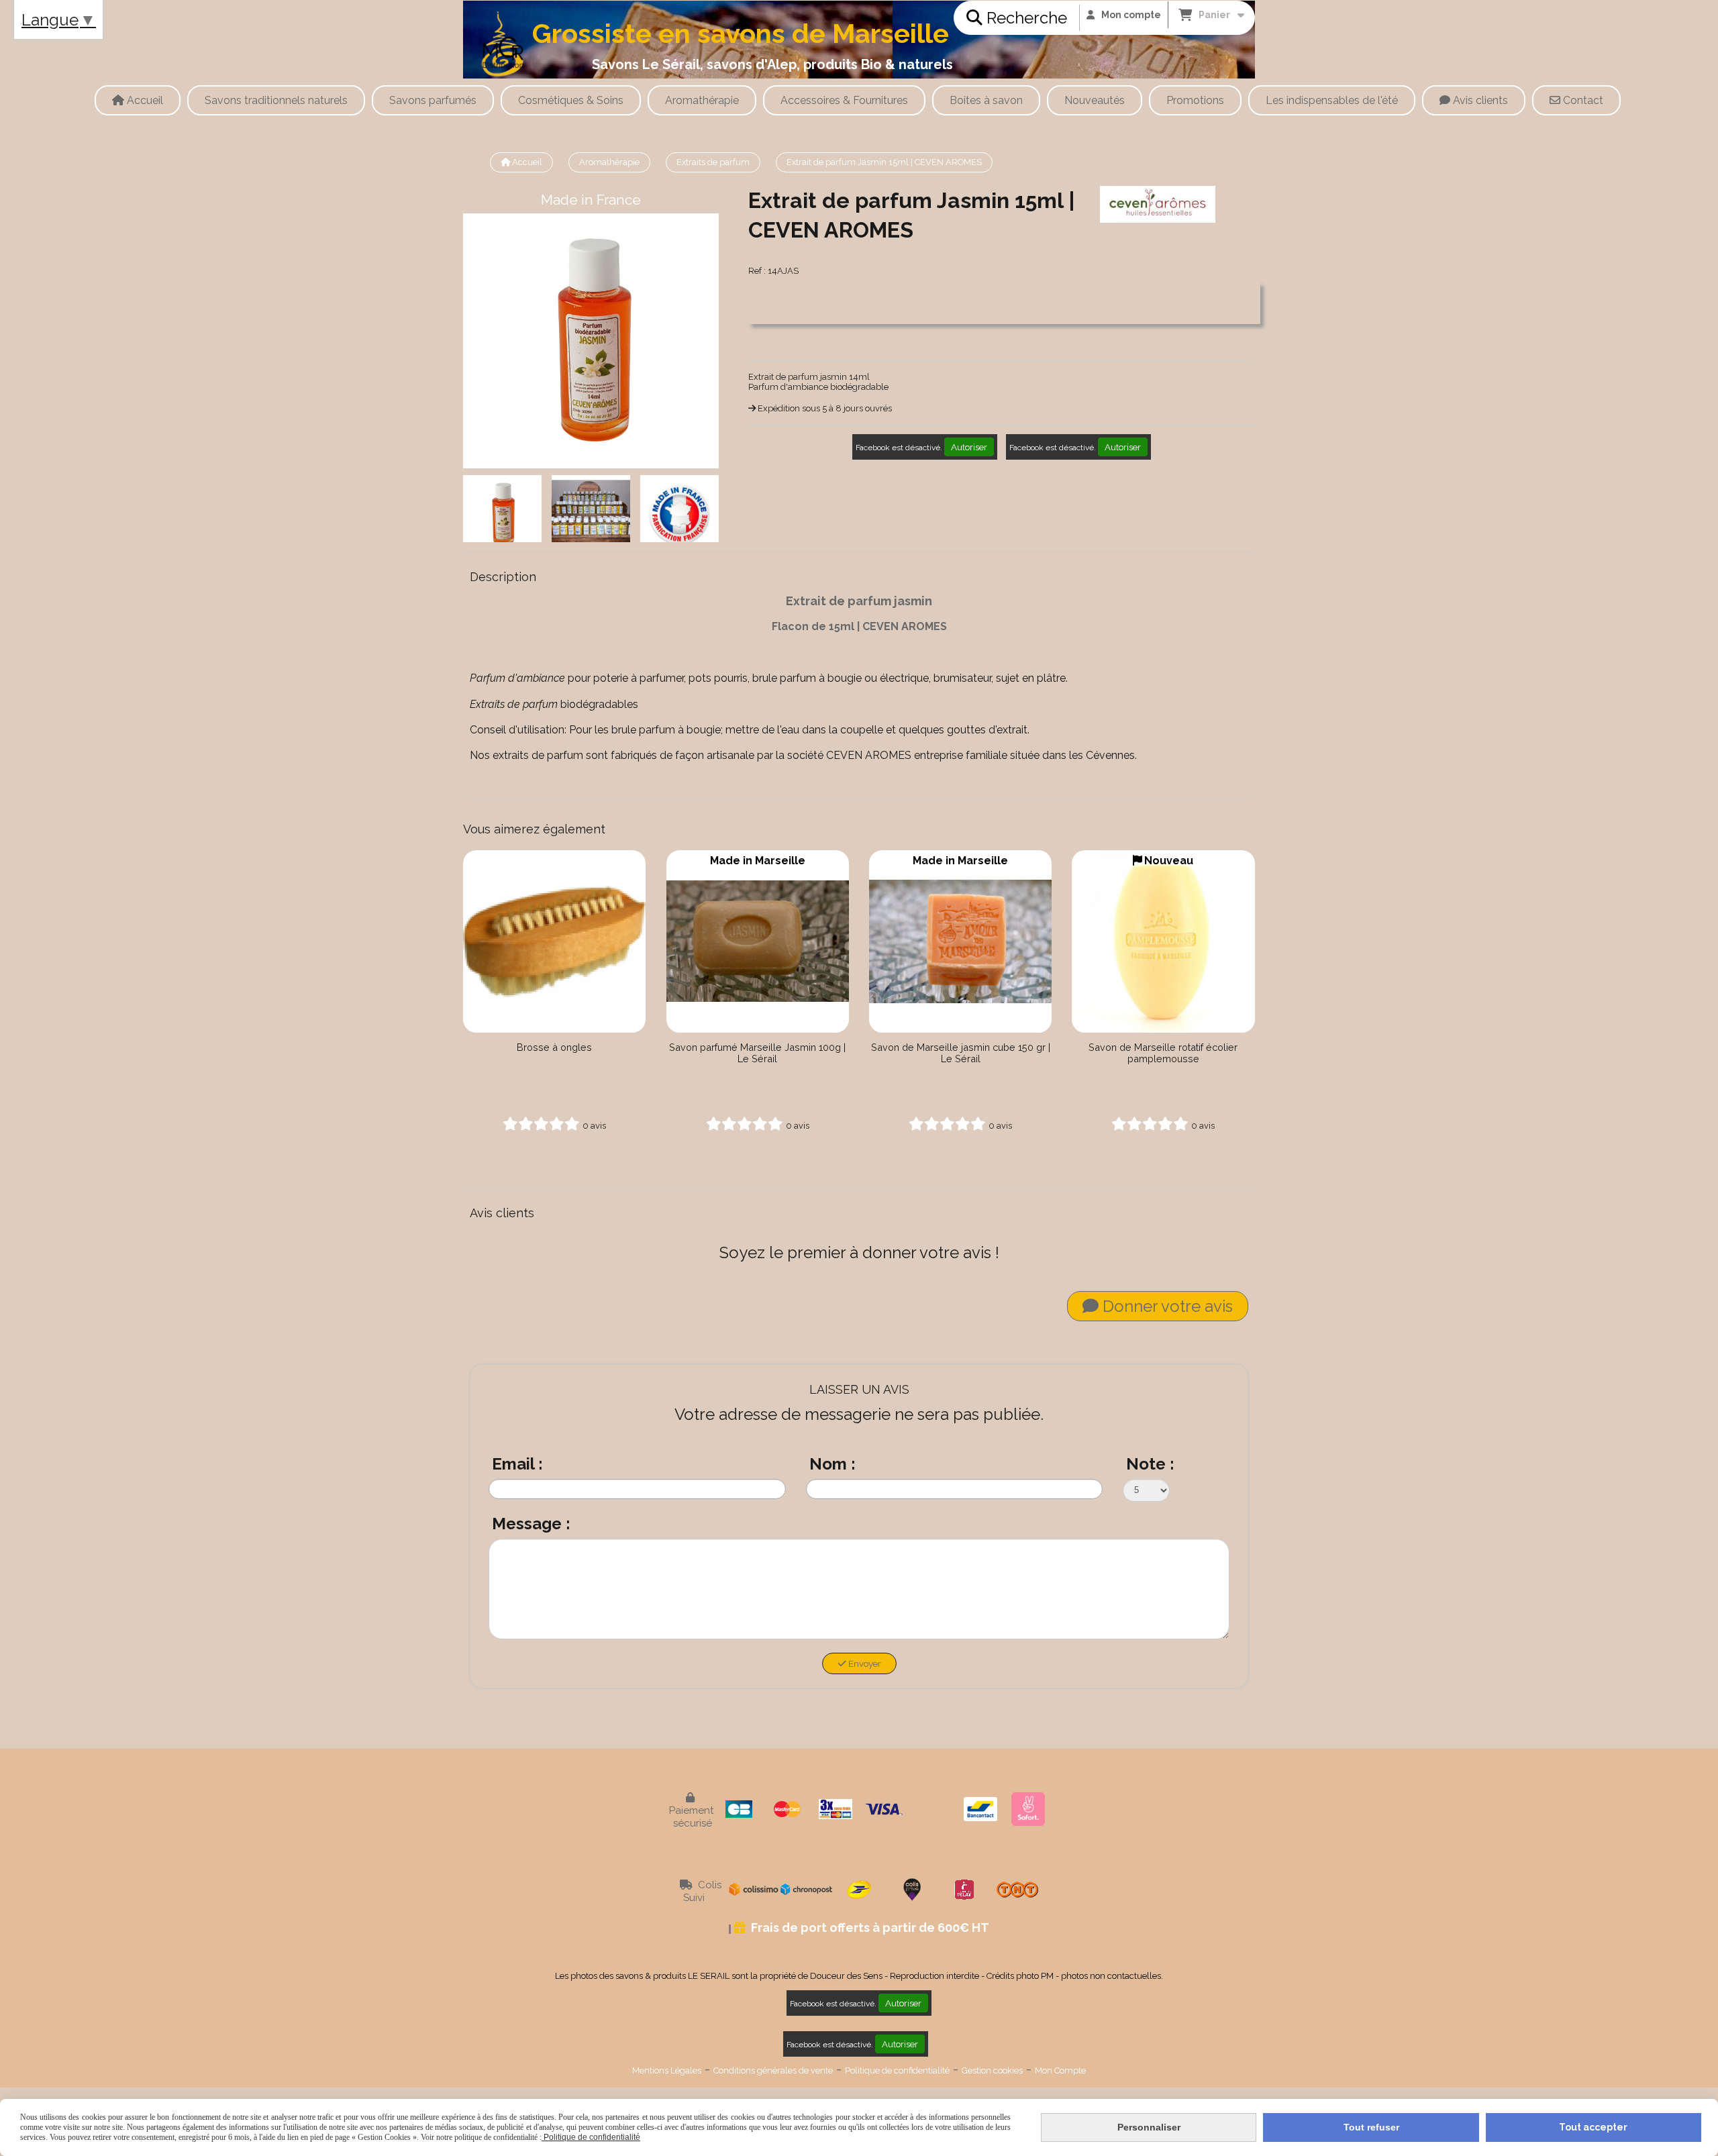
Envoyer (864, 1663)
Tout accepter (1593, 2127)
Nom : (832, 1464)
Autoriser (969, 447)
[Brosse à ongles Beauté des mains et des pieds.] (554, 941)
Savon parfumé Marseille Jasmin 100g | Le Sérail (757, 1053)
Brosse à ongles (554, 1047)
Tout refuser (1371, 2127)
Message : (531, 1524)
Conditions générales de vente (773, 2070)
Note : (1150, 1464)
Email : (517, 1464)
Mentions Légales (667, 2070)
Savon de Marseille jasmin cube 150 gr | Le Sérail (961, 1053)
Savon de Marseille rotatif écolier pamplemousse (1163, 1053)
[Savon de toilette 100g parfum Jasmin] (758, 941)
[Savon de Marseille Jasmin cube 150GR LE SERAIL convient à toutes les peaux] (960, 941)
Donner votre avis (1166, 1306)
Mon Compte (1060, 2070)
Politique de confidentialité (897, 2070)
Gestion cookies (992, 2070)
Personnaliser (1149, 2127)
